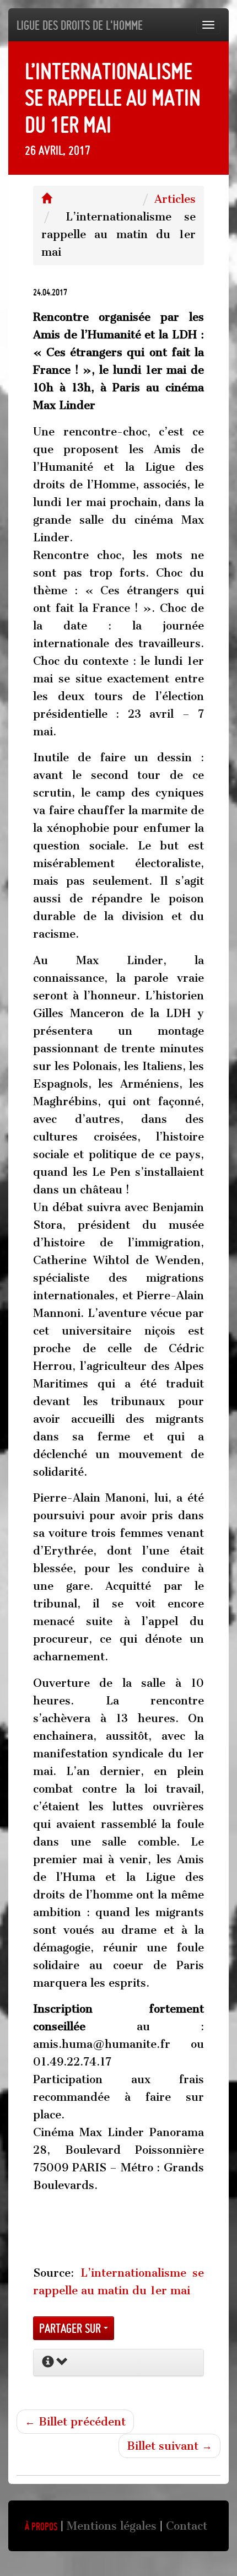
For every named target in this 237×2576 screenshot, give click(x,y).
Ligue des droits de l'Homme (80, 25)
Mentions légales (112, 2526)
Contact (187, 2526)
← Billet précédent (75, 2422)
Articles (175, 199)
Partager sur (71, 2328)
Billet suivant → (169, 2446)
